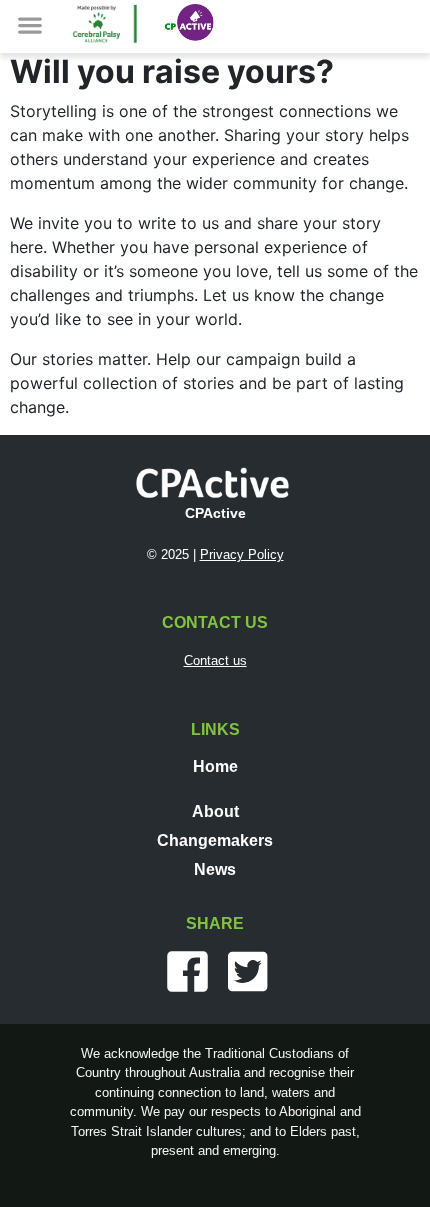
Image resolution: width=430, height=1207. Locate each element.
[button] (30, 25)
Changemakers (215, 840)
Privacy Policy (242, 554)
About (215, 811)
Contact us (215, 660)
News (215, 869)
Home (215, 766)
